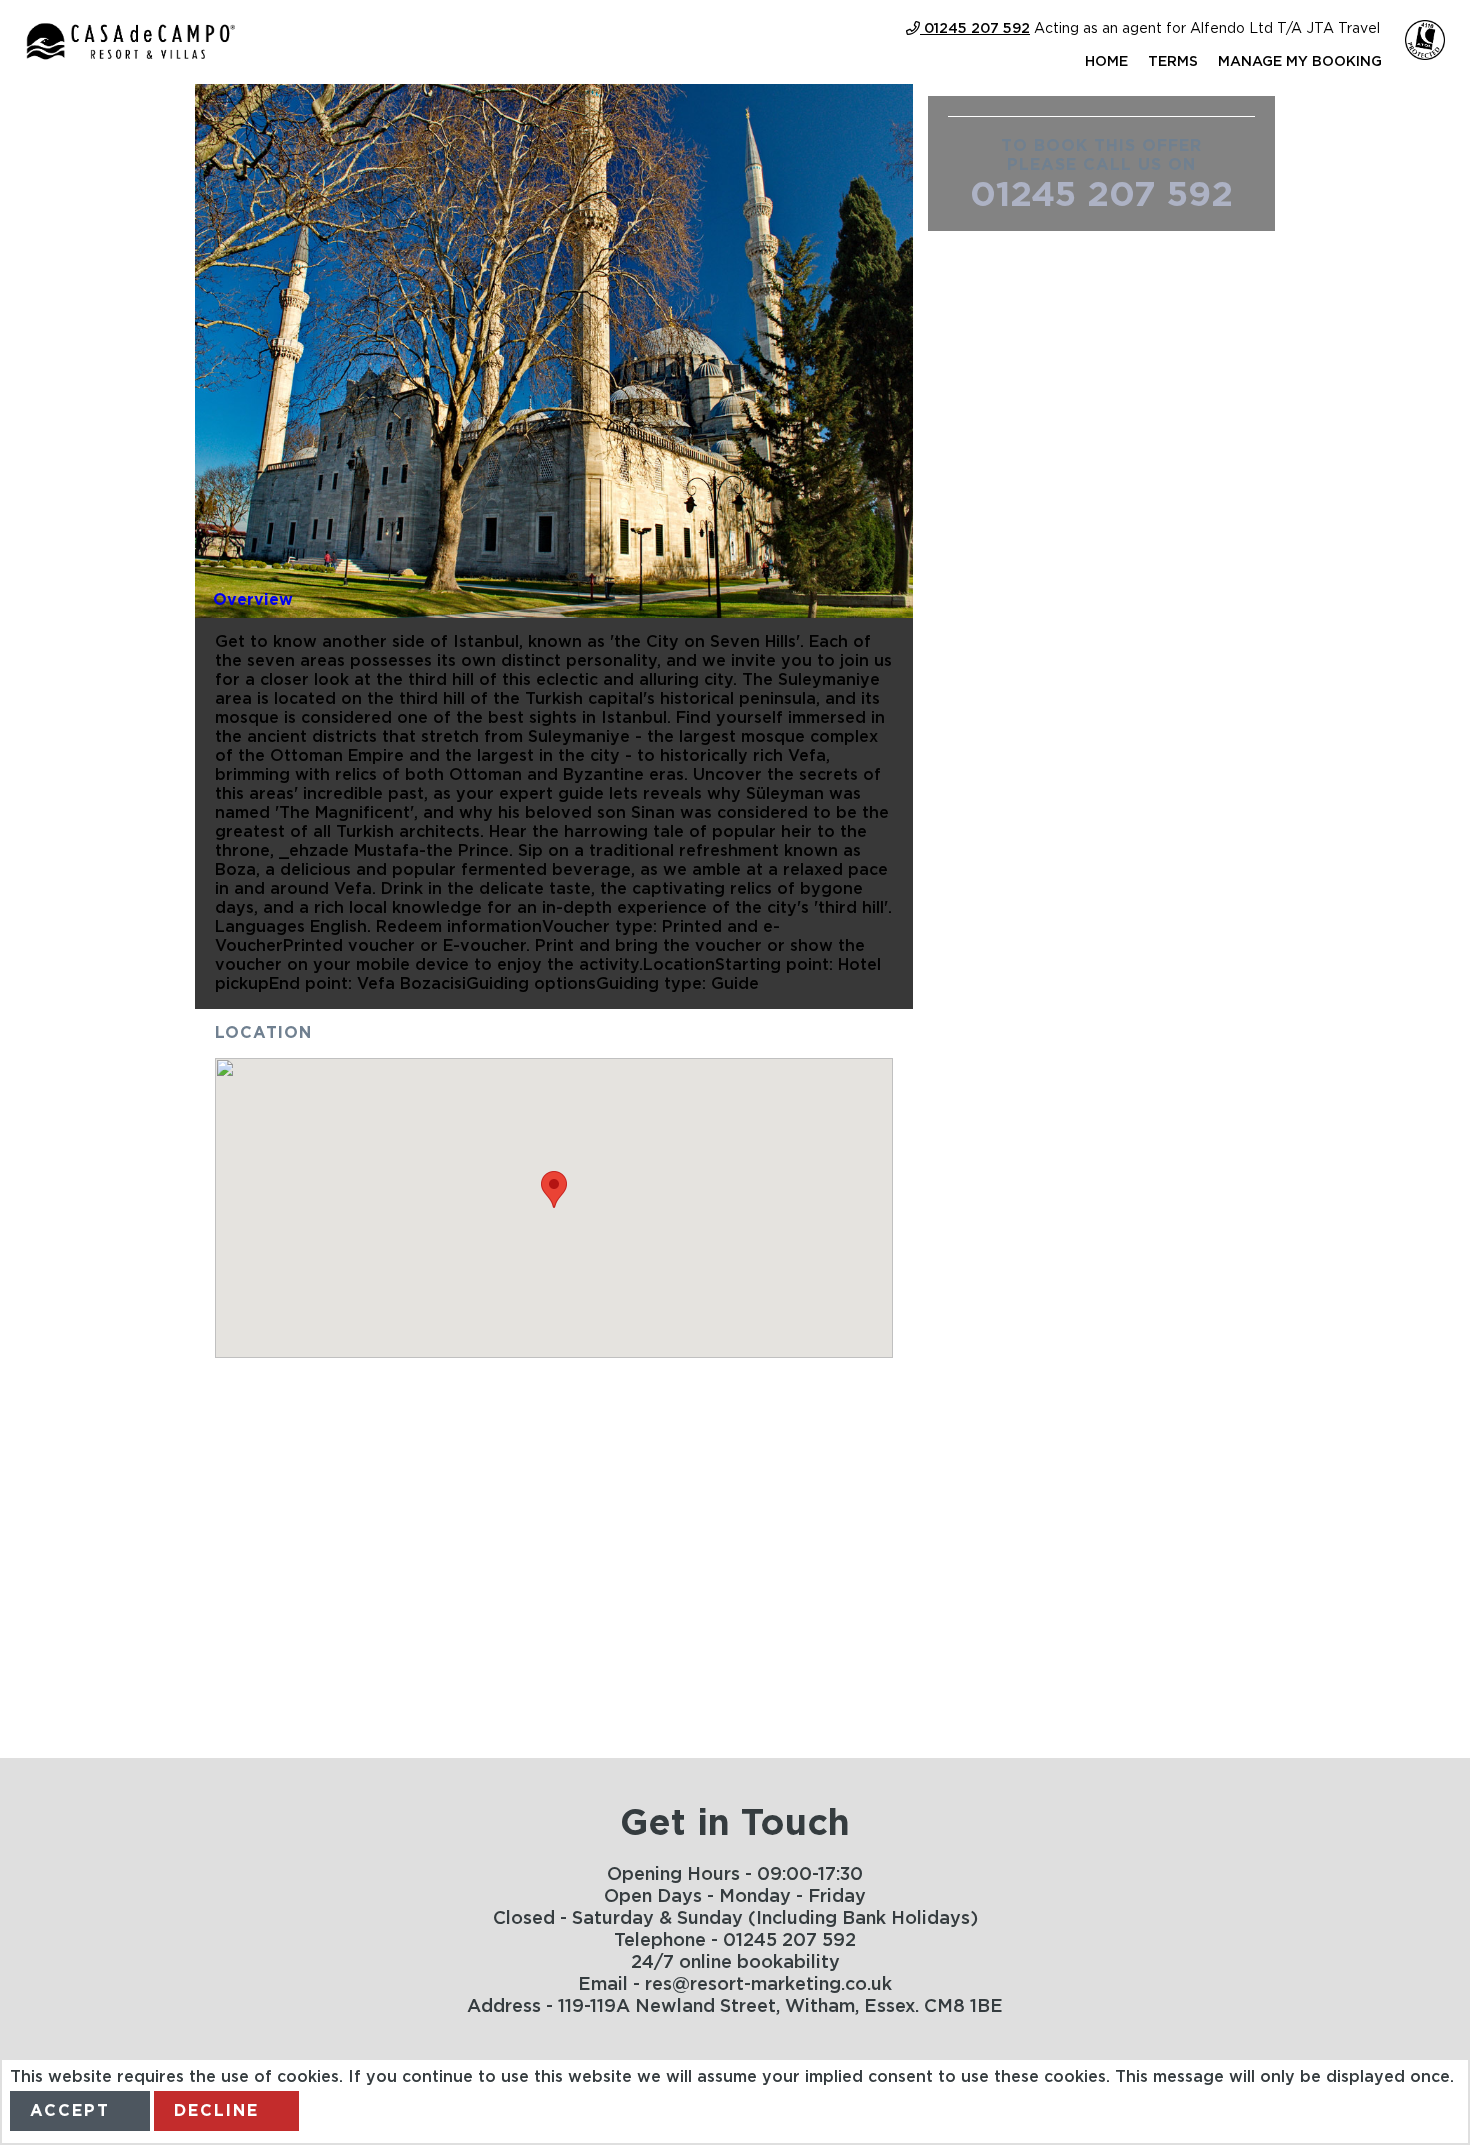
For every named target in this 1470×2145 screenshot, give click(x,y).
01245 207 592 (1101, 195)
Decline (216, 2111)
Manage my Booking (1300, 62)
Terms (1173, 62)
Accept (70, 2111)
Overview (253, 600)
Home (1106, 62)
